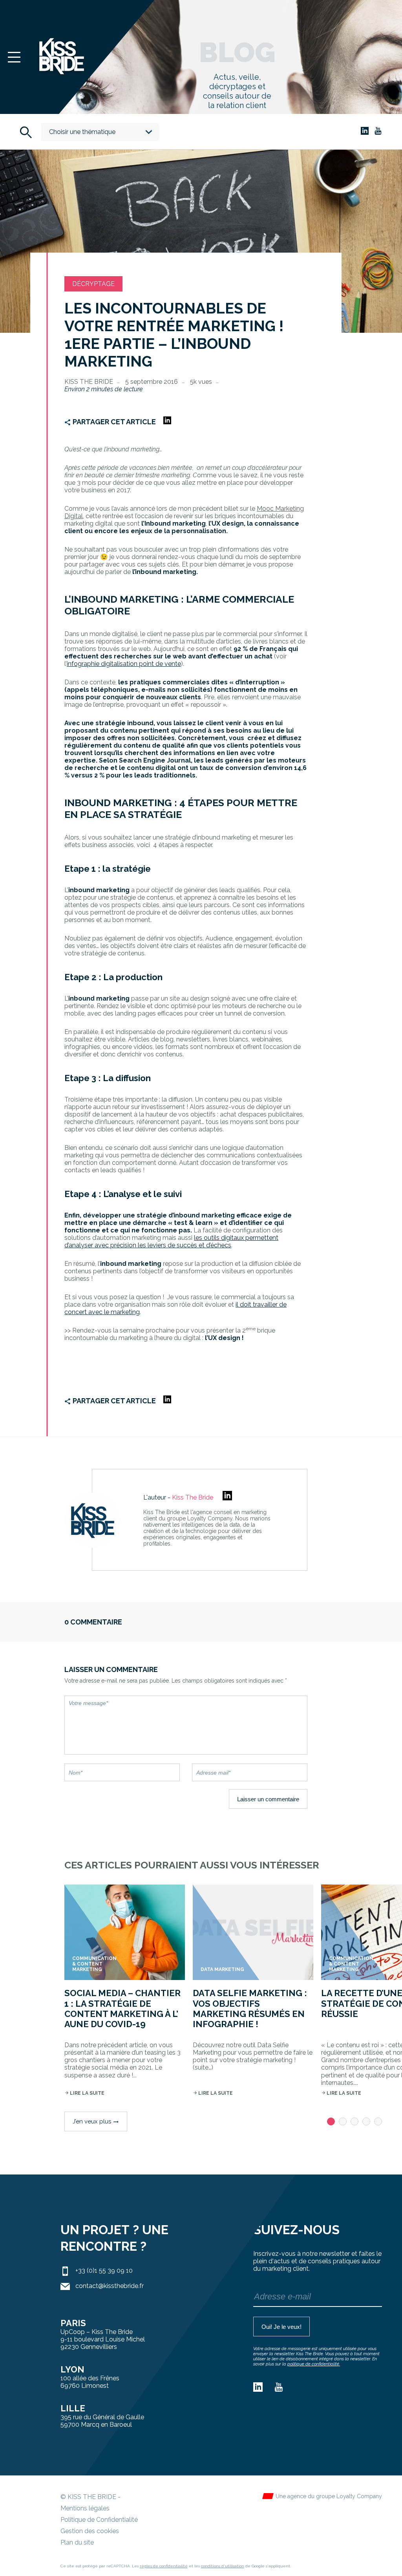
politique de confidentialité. (314, 2364)
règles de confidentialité (164, 2566)
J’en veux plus (96, 2121)
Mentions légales (85, 2508)
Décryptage (93, 284)
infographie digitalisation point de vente (124, 664)
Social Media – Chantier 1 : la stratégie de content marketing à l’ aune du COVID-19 (122, 2009)
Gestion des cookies (90, 2531)
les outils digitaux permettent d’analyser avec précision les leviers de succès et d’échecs (171, 1241)
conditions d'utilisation (223, 2566)
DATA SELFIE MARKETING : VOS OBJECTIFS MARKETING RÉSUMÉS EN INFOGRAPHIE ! (250, 2009)
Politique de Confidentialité (99, 2520)
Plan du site (77, 2542)
